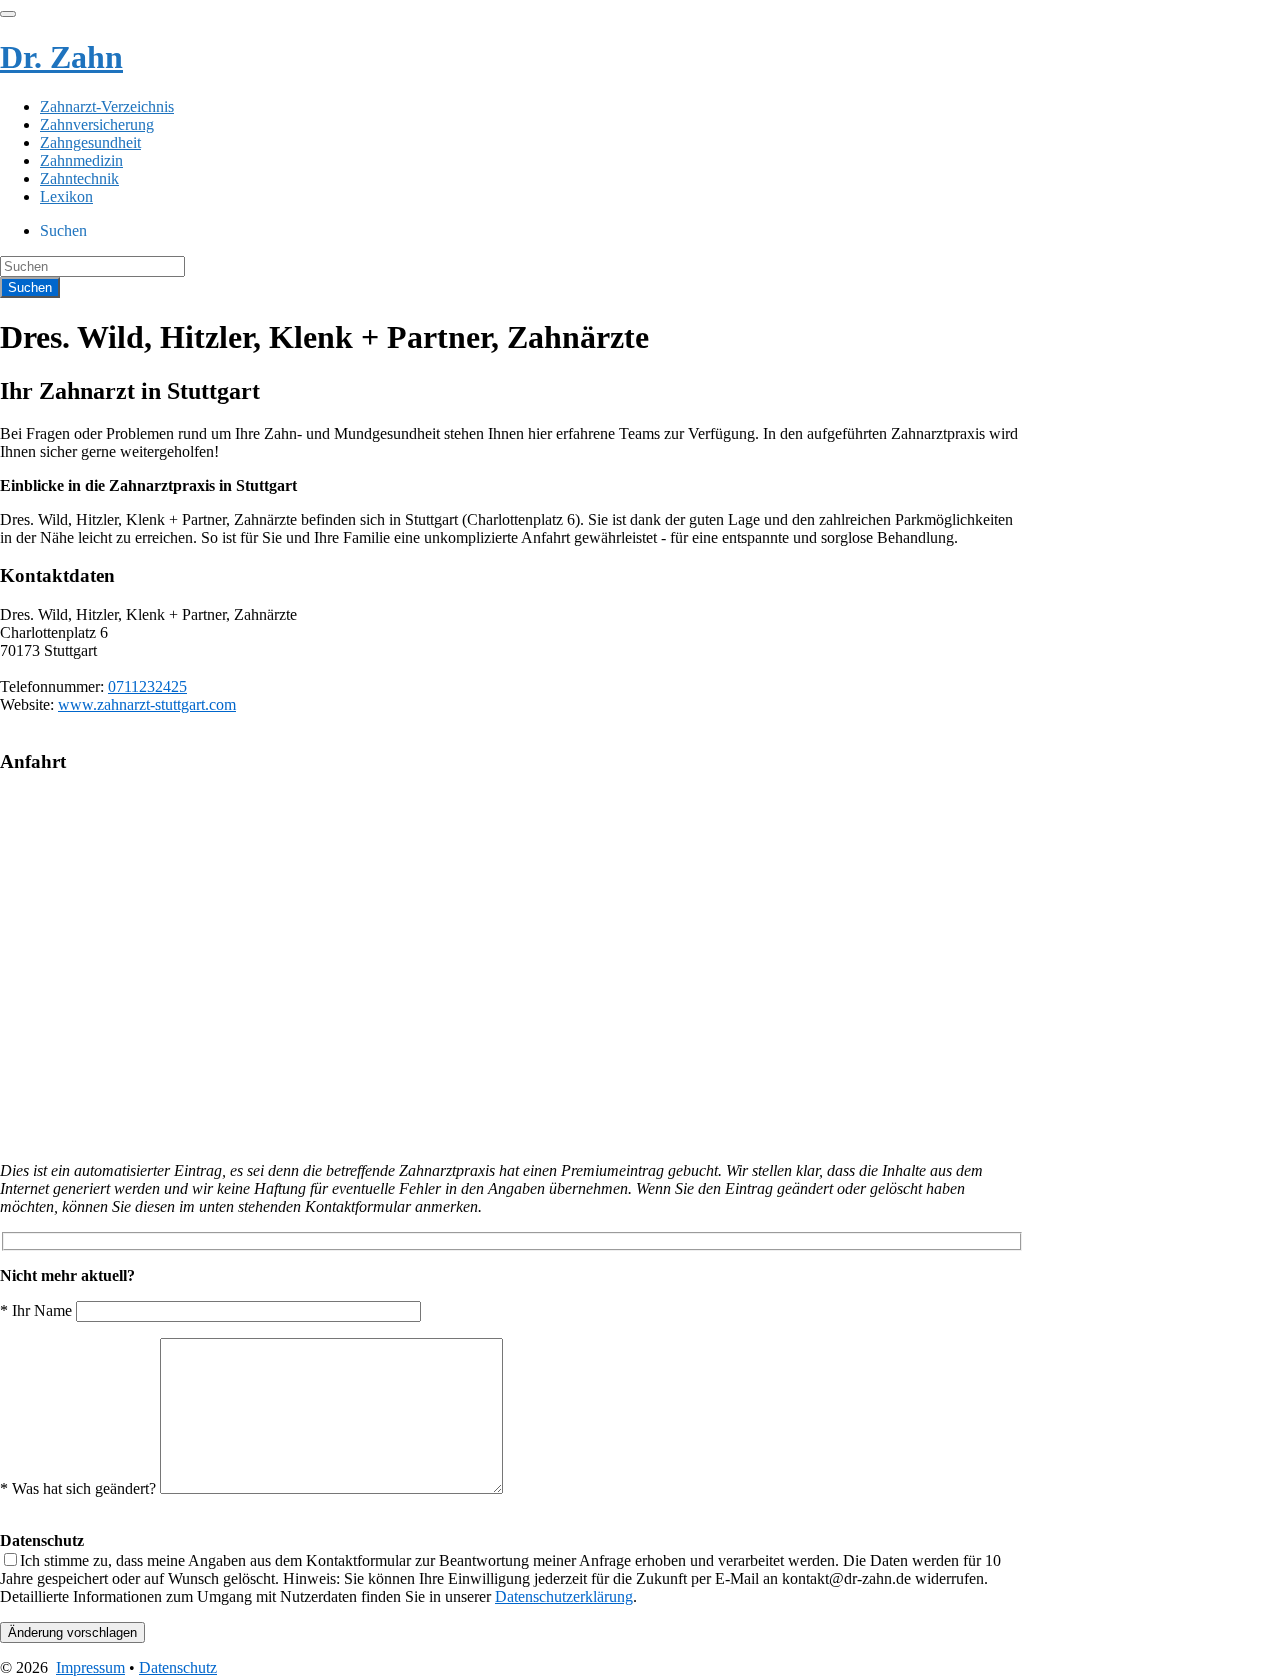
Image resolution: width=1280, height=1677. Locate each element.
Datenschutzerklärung (564, 1596)
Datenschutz (178, 1667)
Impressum (90, 1667)
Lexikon (66, 196)
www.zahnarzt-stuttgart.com (147, 704)
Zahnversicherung (97, 124)
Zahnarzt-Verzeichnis (107, 106)
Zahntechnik (79, 178)
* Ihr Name (38, 1310)
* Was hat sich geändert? (80, 1488)
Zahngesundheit (90, 142)
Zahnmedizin (81, 160)
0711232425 (147, 686)
